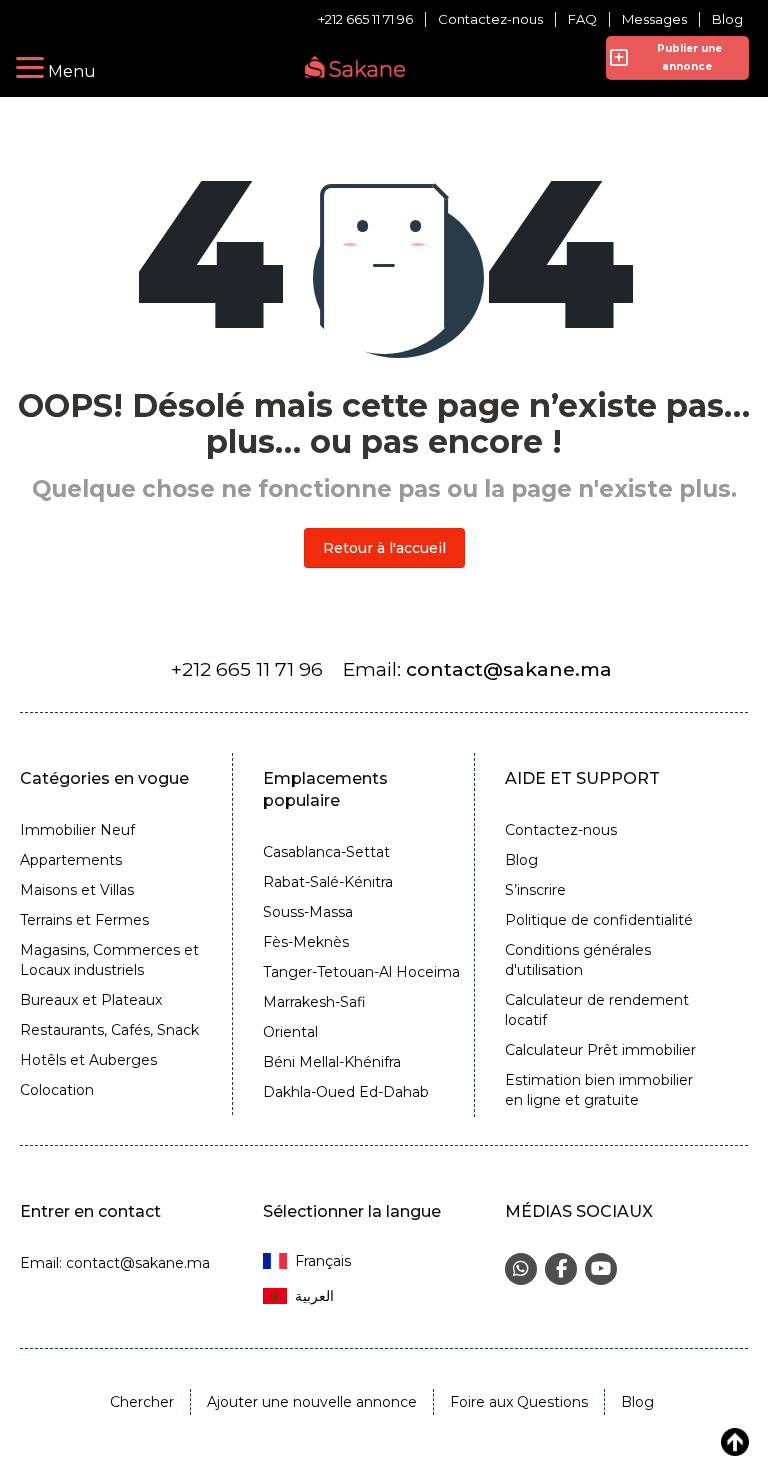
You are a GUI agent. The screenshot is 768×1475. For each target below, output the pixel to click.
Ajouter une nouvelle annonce (312, 1402)
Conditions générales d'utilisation (578, 960)
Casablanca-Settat (326, 852)
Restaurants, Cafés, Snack (109, 1030)
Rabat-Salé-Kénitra (328, 882)
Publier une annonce (686, 57)
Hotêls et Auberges (88, 1060)
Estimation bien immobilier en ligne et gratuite (599, 1090)
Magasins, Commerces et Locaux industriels (109, 960)
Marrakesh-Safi (314, 1002)
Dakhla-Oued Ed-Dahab (346, 1092)
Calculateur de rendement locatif (597, 1010)
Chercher (142, 1402)
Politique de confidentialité (599, 920)
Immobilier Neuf (77, 830)
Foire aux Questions (519, 1402)
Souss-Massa (308, 912)
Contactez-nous (490, 19)
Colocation (57, 1090)
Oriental (290, 1032)
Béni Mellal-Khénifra (332, 1062)
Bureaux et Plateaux (91, 1000)
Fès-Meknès (306, 942)
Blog (727, 19)
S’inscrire (535, 890)
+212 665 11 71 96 (365, 19)
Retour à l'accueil (384, 548)
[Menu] (30, 68)
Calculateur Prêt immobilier (600, 1050)
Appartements (71, 860)
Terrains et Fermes (84, 920)
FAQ (582, 19)
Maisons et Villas (77, 890)
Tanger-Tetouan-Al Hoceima (361, 972)
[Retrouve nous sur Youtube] (601, 1269)
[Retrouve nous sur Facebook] (561, 1269)
